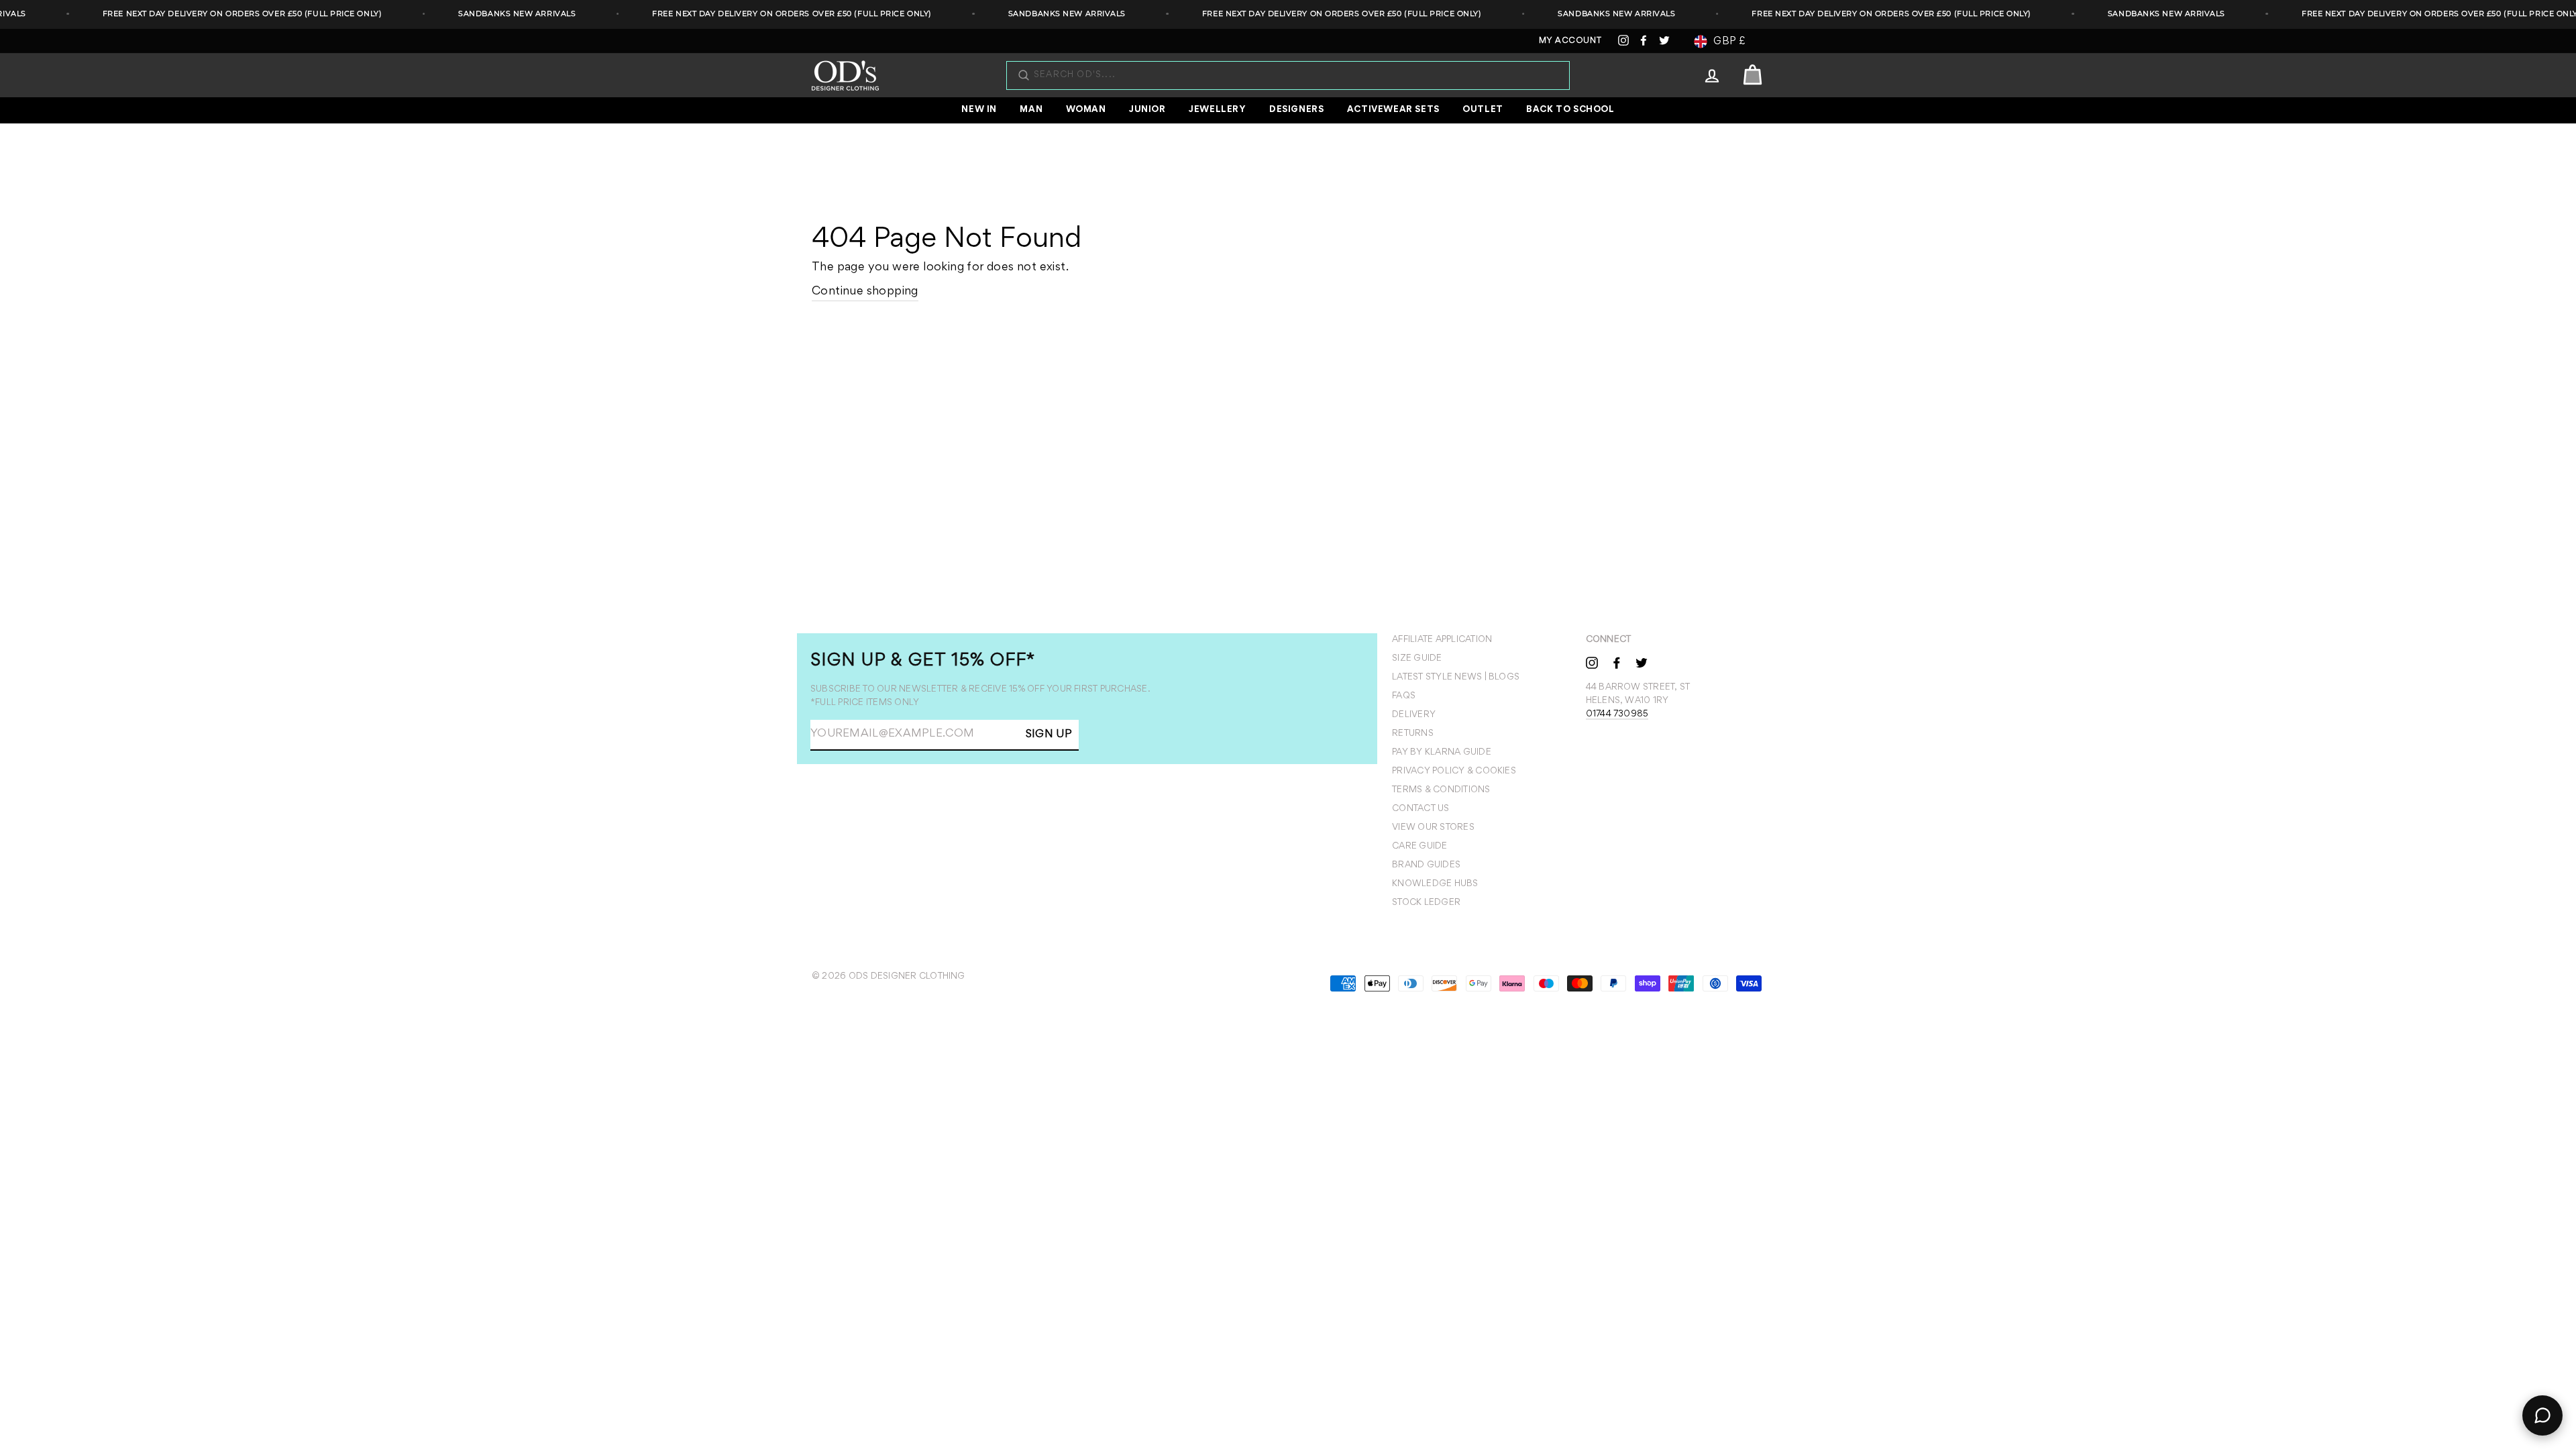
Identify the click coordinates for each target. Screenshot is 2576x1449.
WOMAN (1086, 110)
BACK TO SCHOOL (1570, 110)
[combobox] (1295, 75)
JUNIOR (1147, 110)
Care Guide (1419, 847)
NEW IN (979, 110)
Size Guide (1417, 659)
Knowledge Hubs (1435, 884)
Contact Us (1420, 809)
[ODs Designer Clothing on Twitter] (1642, 662)
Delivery (1414, 715)
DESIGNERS (1296, 110)
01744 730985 (1617, 714)
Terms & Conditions (1441, 790)
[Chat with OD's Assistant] (2542, 1415)
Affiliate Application (1442, 640)
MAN (1031, 110)
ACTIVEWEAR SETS (1393, 110)
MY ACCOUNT (1570, 41)
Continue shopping (865, 292)
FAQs (1404, 696)
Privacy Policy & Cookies (1454, 771)
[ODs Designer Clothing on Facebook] (1617, 662)
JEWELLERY (1217, 110)
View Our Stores (1433, 828)
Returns (1413, 734)
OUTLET (1483, 110)
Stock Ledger (1426, 903)
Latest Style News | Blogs (1456, 678)
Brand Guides (1426, 865)
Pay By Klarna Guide (1442, 753)
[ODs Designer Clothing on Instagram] (1592, 662)
